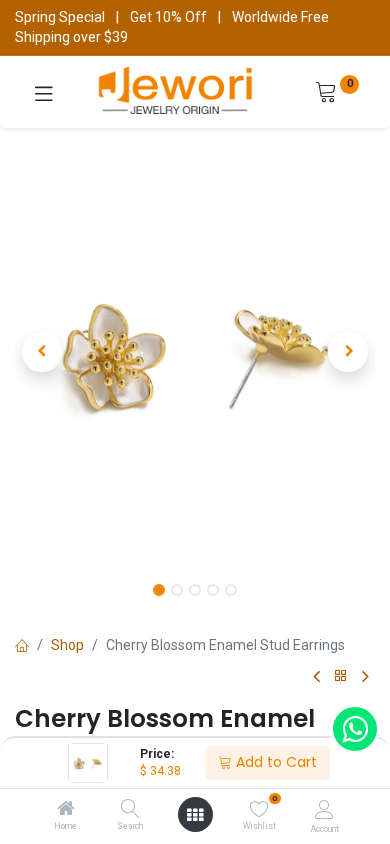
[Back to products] (341, 676)
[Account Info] (324, 809)
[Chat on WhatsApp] (355, 729)
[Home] (66, 810)
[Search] (130, 810)
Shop (67, 645)
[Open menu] (195, 815)
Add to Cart (274, 762)
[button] (42, 352)
